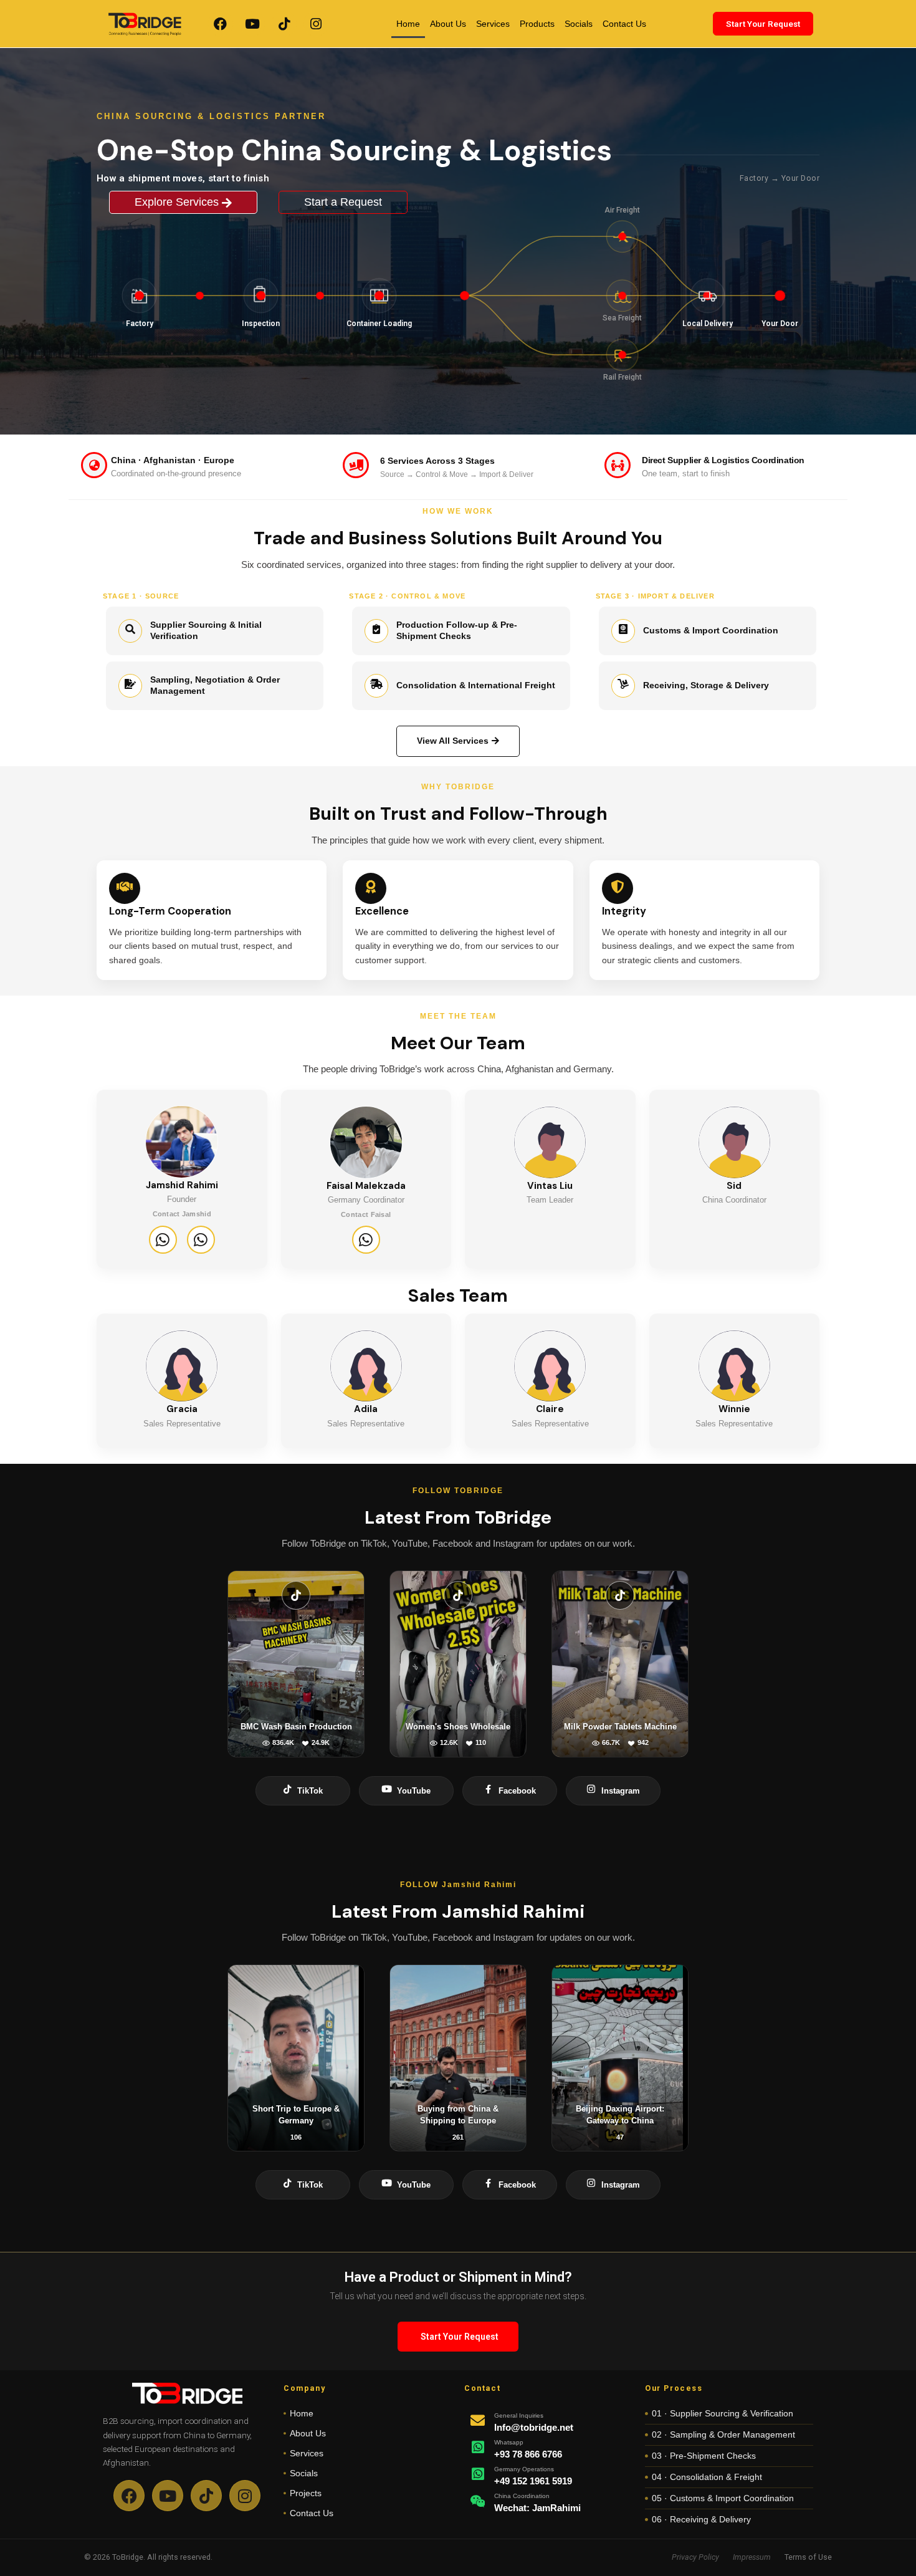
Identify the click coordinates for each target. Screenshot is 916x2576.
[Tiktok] (284, 24)
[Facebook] (221, 24)
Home (408, 24)
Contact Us (624, 24)
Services (493, 24)
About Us (448, 24)
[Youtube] (252, 24)
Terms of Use (808, 2557)
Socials (579, 24)
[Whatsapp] (163, 1240)
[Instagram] (316, 24)
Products (537, 24)
